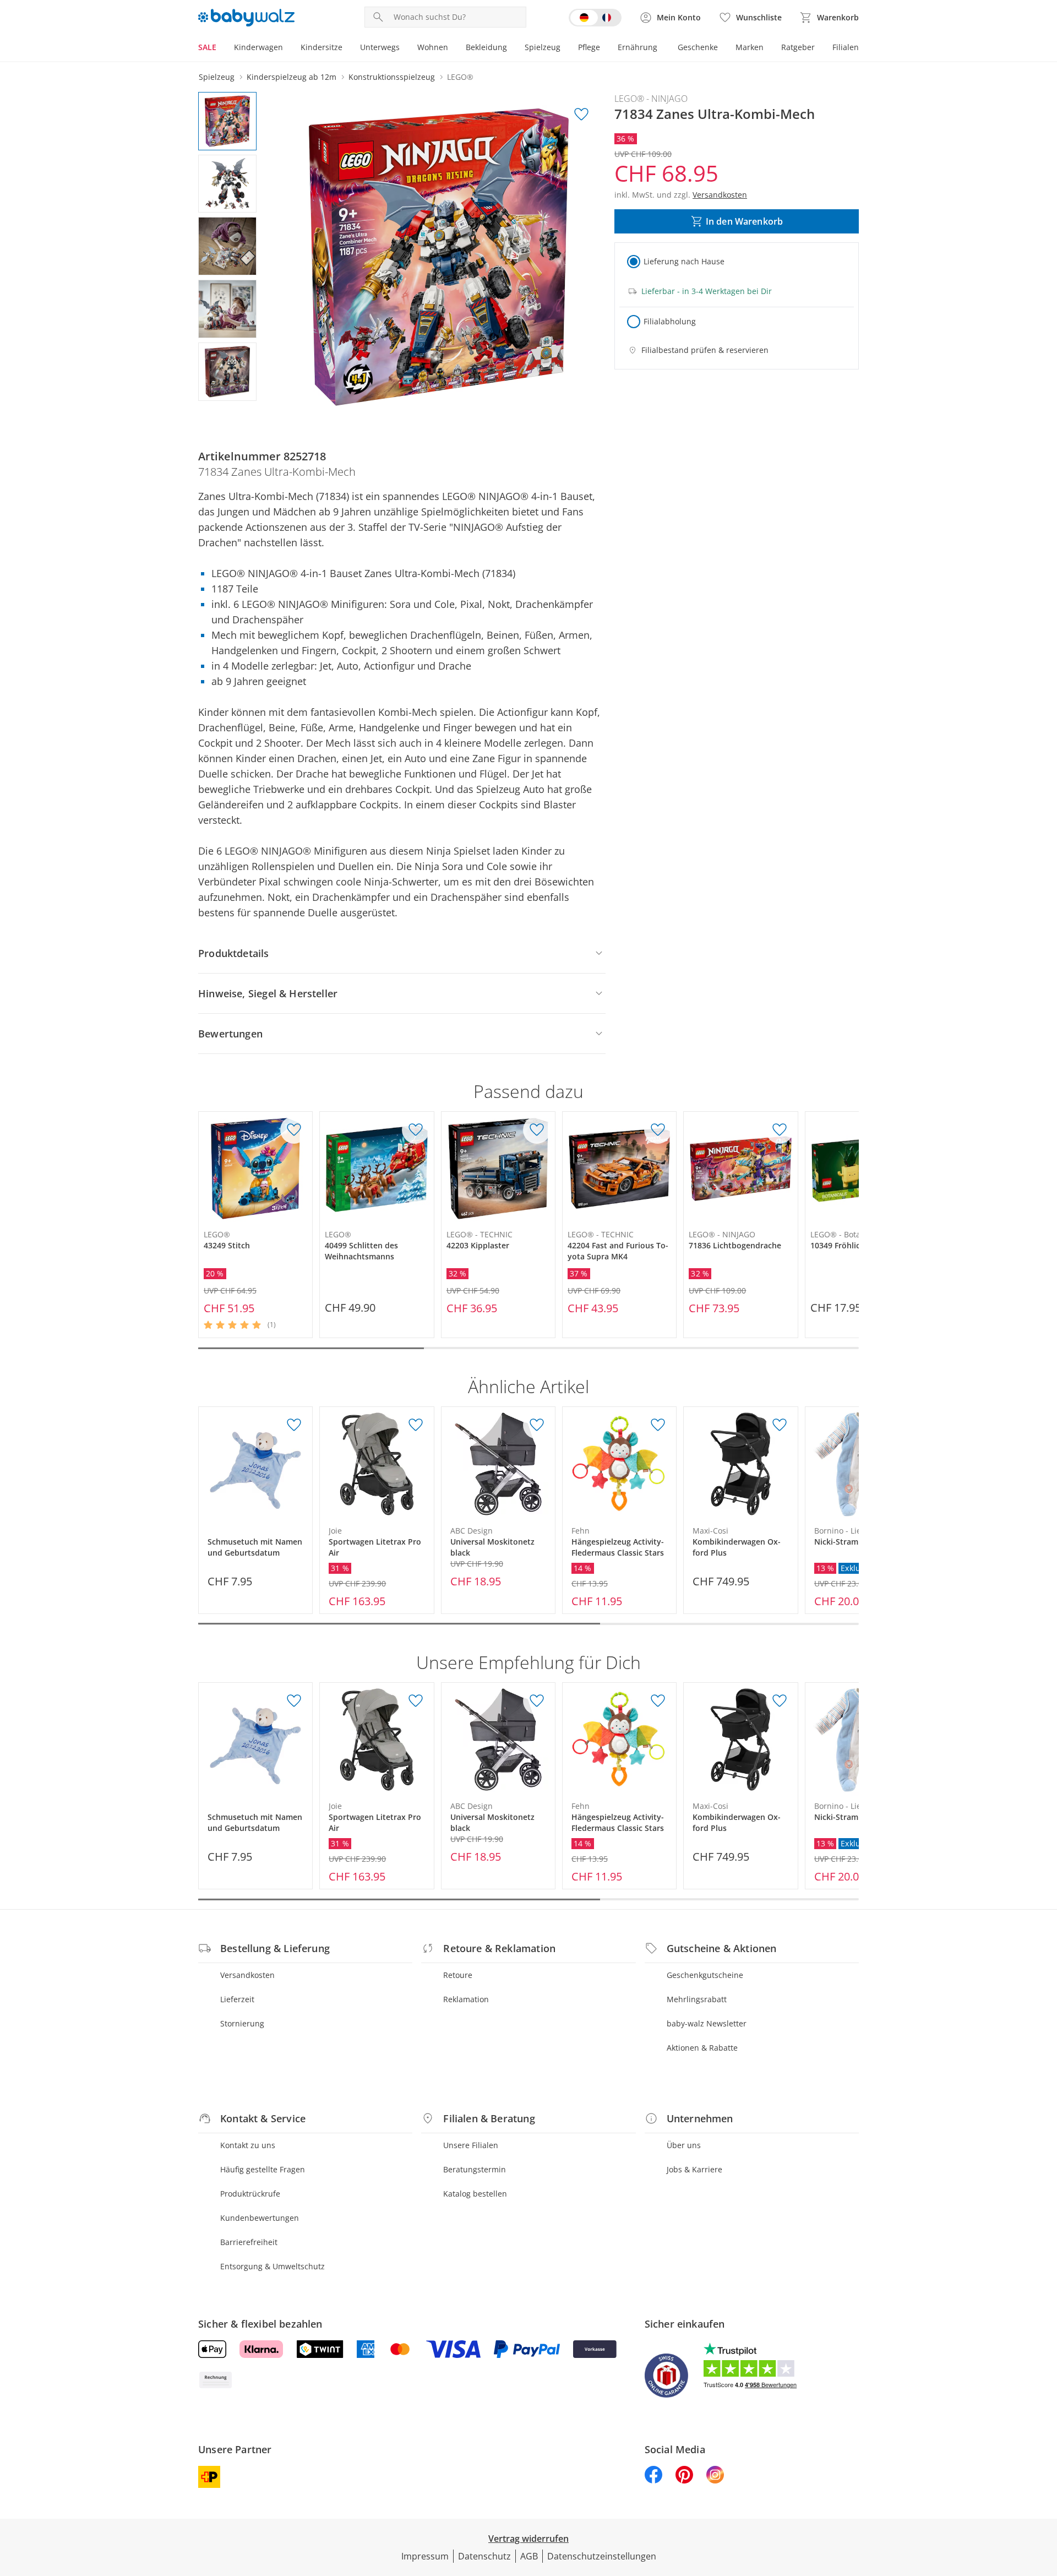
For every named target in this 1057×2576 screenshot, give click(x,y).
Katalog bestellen (475, 2194)
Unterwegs (380, 47)
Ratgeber (798, 47)
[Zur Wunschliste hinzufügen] (581, 115)
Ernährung (638, 47)
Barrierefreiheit (249, 2242)
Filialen (846, 47)
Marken (750, 47)
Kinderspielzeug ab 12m (292, 77)
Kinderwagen (258, 47)
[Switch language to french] (595, 18)
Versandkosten (247, 1975)
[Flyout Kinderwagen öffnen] (287, 48)
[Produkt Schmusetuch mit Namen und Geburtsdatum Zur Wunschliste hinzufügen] (294, 1425)
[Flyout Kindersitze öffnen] (347, 48)
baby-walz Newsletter (707, 2023)
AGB (529, 2556)
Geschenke (698, 47)
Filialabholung (670, 321)
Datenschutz (484, 2556)
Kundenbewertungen (260, 2218)
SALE (207, 47)
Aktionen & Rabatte (702, 2048)
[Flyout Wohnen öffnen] (453, 48)
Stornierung (242, 2023)
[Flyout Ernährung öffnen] (662, 48)
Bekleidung (486, 47)
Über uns (684, 2145)
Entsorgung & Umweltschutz (273, 2266)
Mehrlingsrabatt (697, 1999)
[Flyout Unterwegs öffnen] (404, 48)
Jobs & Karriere (694, 2169)
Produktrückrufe (250, 2194)
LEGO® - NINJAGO (651, 99)
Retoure (458, 1975)
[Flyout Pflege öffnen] (604, 48)
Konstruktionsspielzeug (392, 77)
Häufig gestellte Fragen (263, 2169)
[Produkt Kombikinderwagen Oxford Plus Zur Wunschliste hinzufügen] (780, 1425)
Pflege (589, 47)
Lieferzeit (237, 1999)
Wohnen (433, 47)
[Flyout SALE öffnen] (221, 48)
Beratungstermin (475, 2169)
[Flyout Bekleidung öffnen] (511, 48)
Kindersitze (322, 47)
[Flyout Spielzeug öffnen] (565, 48)
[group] (439, 257)
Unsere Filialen (471, 2145)
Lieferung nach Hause (684, 261)
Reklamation (466, 1999)
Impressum (425, 2556)
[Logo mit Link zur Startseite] (246, 18)
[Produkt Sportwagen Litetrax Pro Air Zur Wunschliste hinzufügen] (416, 1425)
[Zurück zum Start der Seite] (1044, 2497)
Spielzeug (543, 47)
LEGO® (460, 77)
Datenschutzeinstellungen (602, 2556)
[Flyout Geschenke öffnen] (722, 48)
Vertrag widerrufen (528, 2539)
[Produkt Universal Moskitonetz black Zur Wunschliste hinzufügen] (537, 1425)
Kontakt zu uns (248, 2145)
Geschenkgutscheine (705, 1975)
